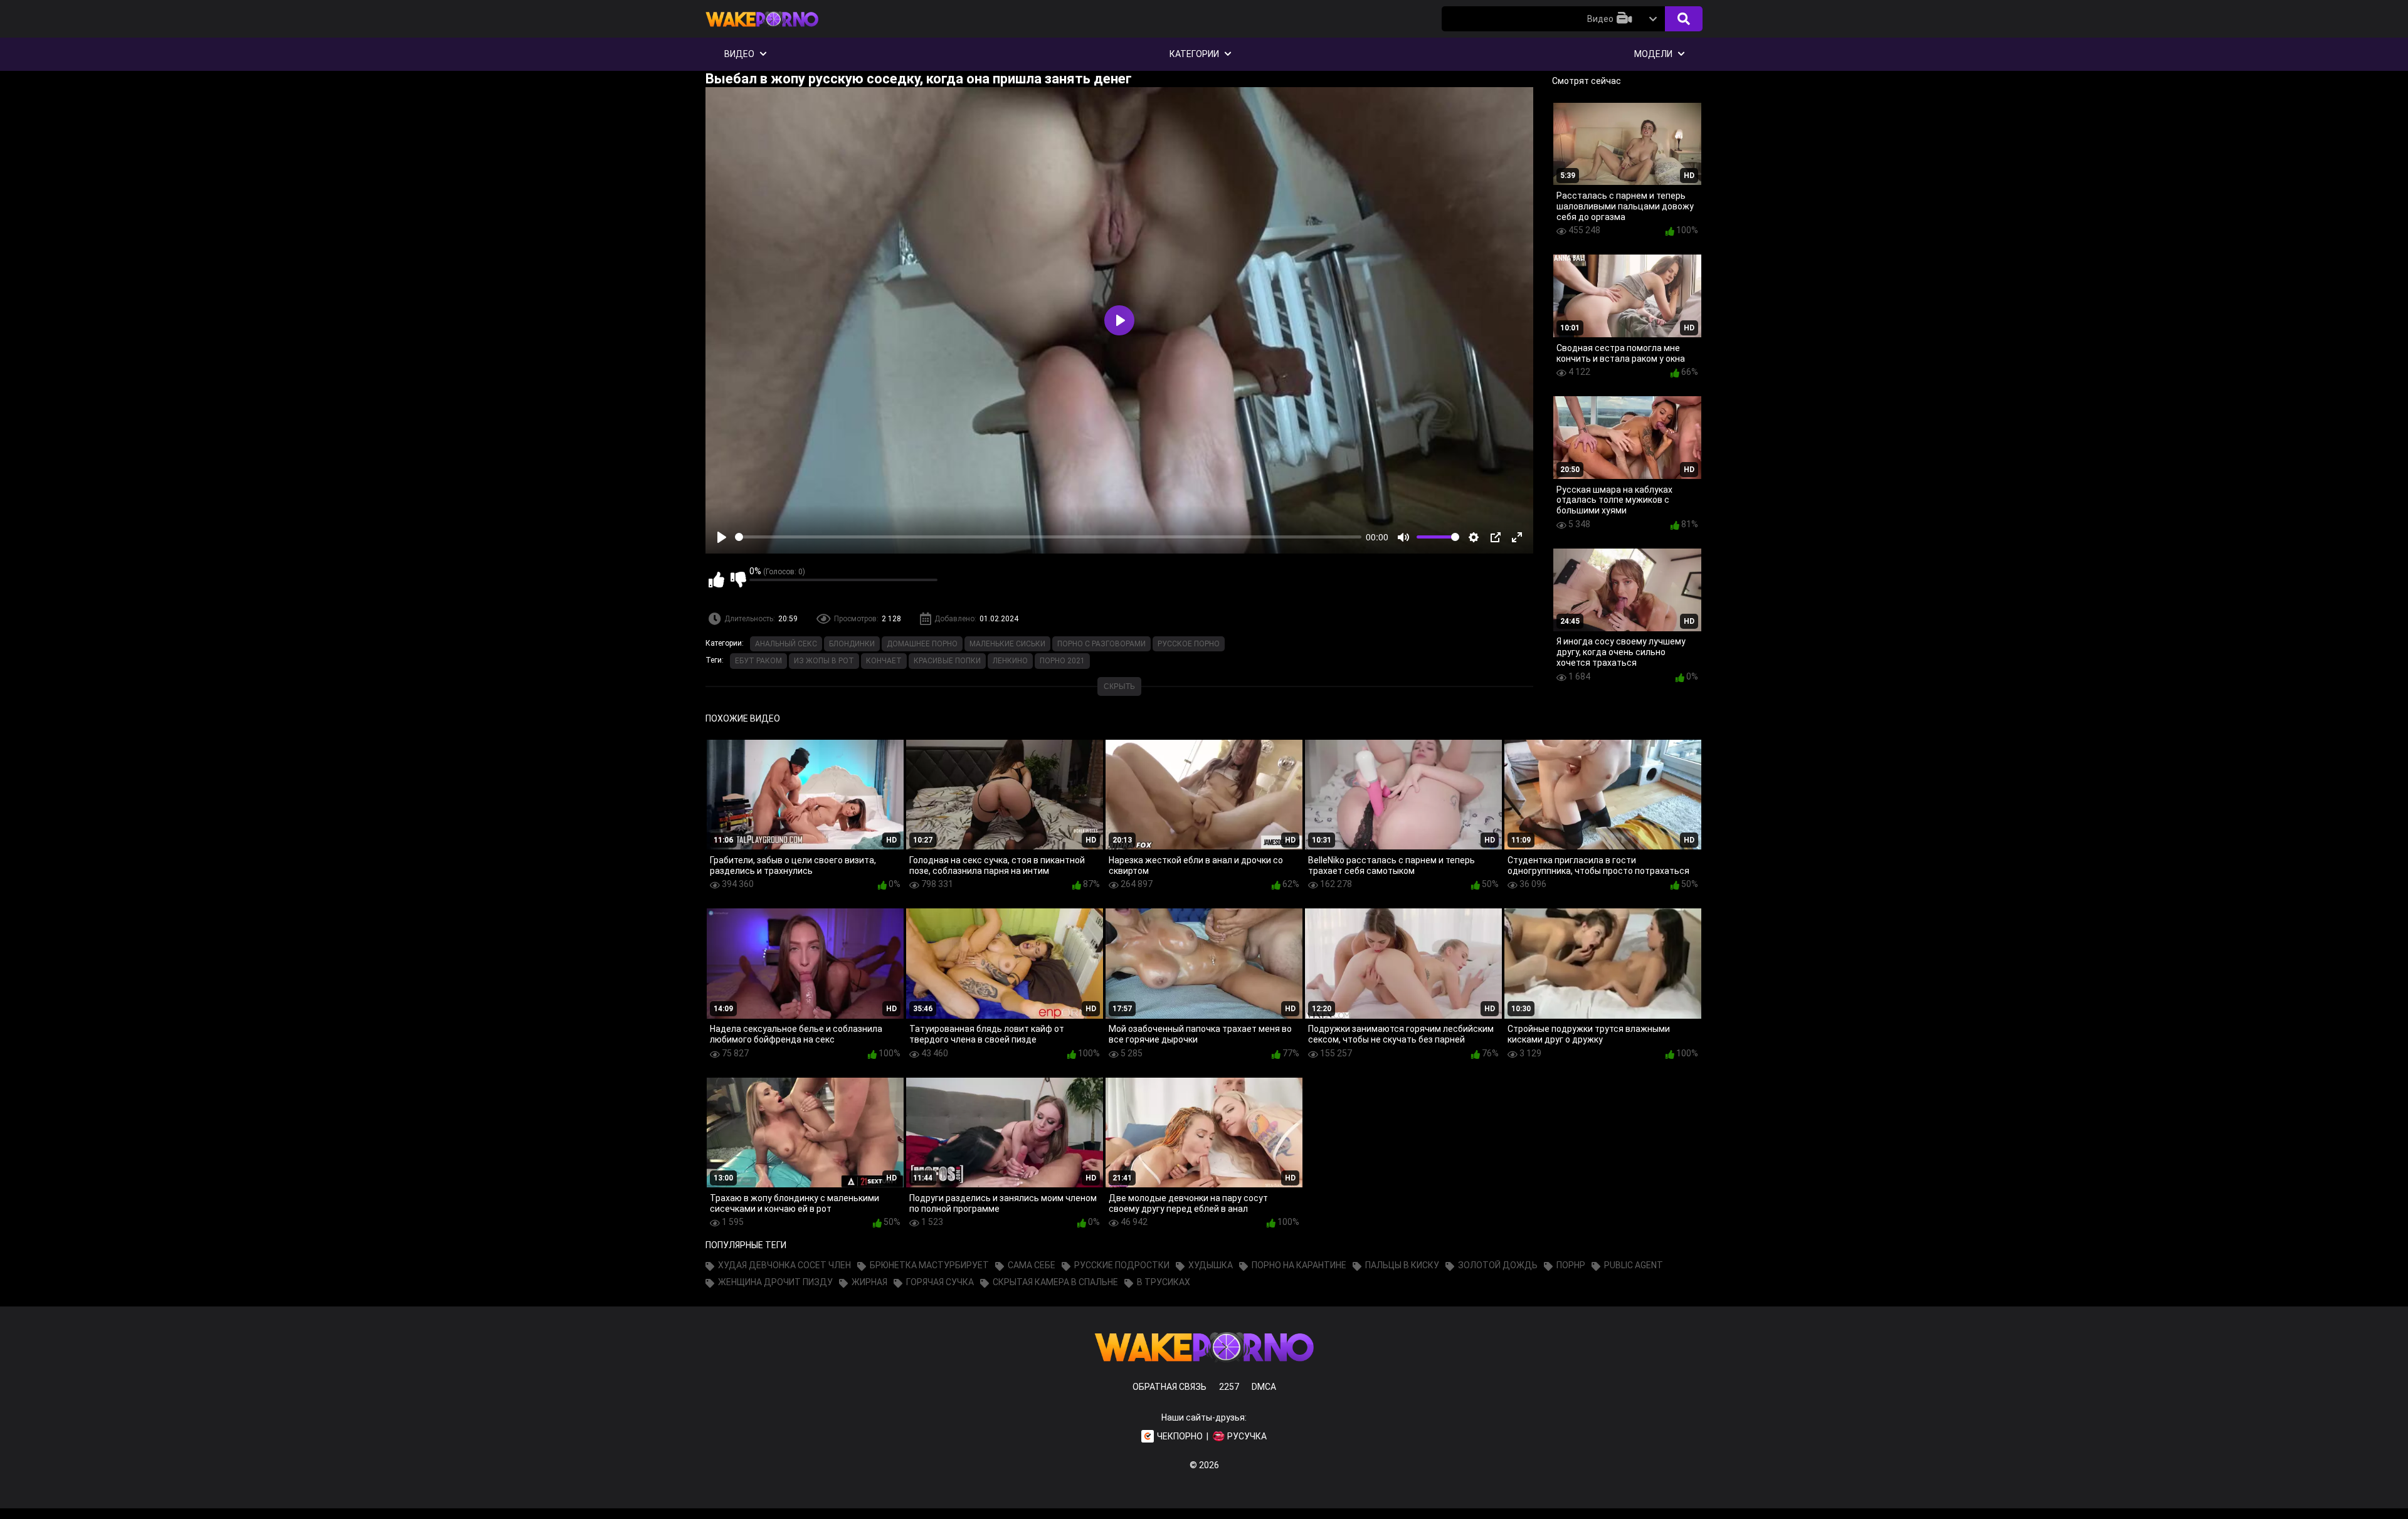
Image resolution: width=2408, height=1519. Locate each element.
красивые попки (947, 661)
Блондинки (852, 644)
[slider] (1048, 537)
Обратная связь (1170, 1387)
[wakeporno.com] (762, 29)
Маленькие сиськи (1007, 644)
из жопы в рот (824, 661)
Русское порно (1189, 644)
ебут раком (758, 661)
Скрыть (1119, 686)
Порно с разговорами (1101, 644)
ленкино (1010, 661)
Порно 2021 (1062, 661)
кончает (884, 661)
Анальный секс (786, 644)
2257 (1229, 1387)
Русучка (1247, 1436)
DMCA (1264, 1387)
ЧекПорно (1180, 1436)
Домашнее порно (922, 644)
